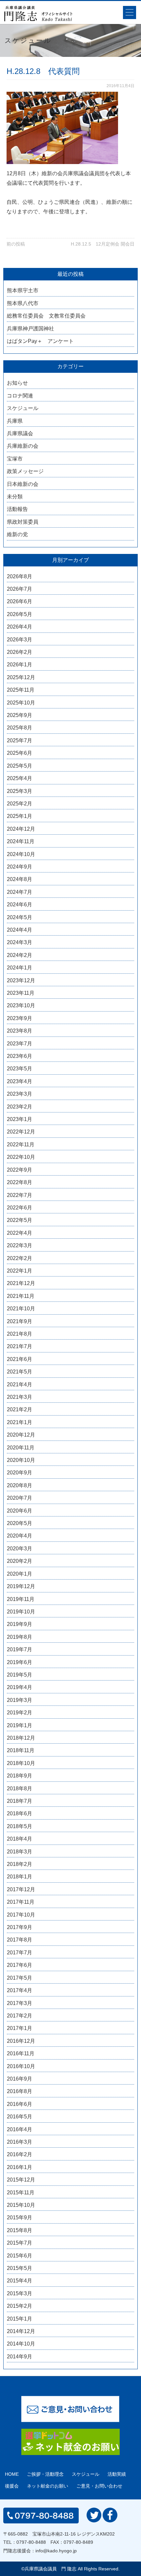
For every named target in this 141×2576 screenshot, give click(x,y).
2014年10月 (21, 2344)
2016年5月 (20, 2117)
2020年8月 (20, 1485)
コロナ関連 (20, 396)
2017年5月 (20, 1978)
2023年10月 (21, 1005)
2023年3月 (20, 1094)
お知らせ (17, 383)
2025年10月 (21, 703)
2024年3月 (20, 942)
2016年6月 (20, 2104)
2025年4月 (20, 778)
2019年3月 (20, 1700)
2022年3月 (20, 1245)
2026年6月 (20, 601)
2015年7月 (20, 2243)
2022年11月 (21, 1145)
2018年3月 (20, 1852)
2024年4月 (20, 930)
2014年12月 (21, 2331)
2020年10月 (21, 1460)
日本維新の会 (23, 484)
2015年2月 (20, 2306)
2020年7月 (20, 1498)
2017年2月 (20, 2016)
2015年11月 (21, 2193)
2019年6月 (20, 1662)
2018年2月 (20, 1864)
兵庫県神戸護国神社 (30, 329)
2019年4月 (20, 1687)
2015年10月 (21, 2205)
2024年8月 (20, 879)
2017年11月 (21, 1902)
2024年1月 (20, 968)
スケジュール (23, 408)
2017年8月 (20, 1940)
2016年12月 (21, 2041)
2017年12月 (21, 1889)
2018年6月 (20, 1813)
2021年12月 (21, 1283)
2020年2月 (20, 1561)
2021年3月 (20, 1397)
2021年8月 (20, 1334)
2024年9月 (20, 867)
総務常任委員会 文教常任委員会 (46, 316)
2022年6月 (20, 1208)
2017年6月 (20, 1965)
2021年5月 (20, 1372)
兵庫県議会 (20, 433)
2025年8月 (20, 728)
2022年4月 (20, 1233)
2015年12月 (21, 2180)
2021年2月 (20, 1409)
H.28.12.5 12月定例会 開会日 (103, 244)
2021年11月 (21, 1296)
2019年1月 (20, 1725)
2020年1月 (20, 1574)
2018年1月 (20, 1877)
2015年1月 (20, 2319)
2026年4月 (20, 627)
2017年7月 (20, 1953)
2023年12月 (21, 980)
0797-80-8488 (31, 2542)
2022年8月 (20, 1182)
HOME (12, 2474)
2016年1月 (20, 2167)
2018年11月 (21, 1750)
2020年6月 (20, 1511)
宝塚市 (15, 459)
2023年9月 (20, 1018)
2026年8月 (20, 576)
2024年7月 (20, 892)
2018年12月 (21, 1738)
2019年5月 (20, 1675)
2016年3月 (20, 2142)
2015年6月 (20, 2256)
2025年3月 (20, 791)
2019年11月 (21, 1599)
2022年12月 (21, 1132)
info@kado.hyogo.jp (56, 2551)
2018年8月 (20, 1789)
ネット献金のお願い (48, 2486)
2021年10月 (21, 1309)
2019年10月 (21, 1612)
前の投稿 (16, 244)
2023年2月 (20, 1107)
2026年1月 (20, 665)
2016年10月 (21, 2066)
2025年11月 (21, 690)
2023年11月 (21, 993)
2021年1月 (20, 1422)
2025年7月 (20, 740)
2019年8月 (20, 1637)
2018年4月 (20, 1839)
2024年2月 (20, 955)
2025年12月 (21, 677)
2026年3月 (20, 640)
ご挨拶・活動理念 (45, 2474)
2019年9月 (20, 1624)
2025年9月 (20, 715)
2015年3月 (20, 2293)
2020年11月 (21, 1448)
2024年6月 (20, 905)
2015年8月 (20, 2230)
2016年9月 (20, 2079)
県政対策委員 (23, 522)
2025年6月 (20, 753)
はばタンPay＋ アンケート (40, 341)
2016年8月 (20, 2091)
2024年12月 (21, 829)
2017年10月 (21, 1915)
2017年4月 (20, 1990)
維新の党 (17, 534)
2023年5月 (20, 1069)
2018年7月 (20, 1801)
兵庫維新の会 (23, 446)
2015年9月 (20, 2218)
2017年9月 (20, 1927)
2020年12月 (21, 1435)
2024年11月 (21, 841)
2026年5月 (20, 614)
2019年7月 (20, 1649)
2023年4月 (20, 1081)
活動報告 (17, 509)
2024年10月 (21, 854)
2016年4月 (20, 2129)
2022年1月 (20, 1271)
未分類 (15, 497)
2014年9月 (20, 2357)
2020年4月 (20, 1536)
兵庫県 (15, 421)
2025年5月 (20, 766)
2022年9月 (20, 1170)
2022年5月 (20, 1220)
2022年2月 (20, 1258)
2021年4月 (20, 1384)
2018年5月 (20, 1826)
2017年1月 (20, 2028)
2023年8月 (20, 1031)
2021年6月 (20, 1359)
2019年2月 (20, 1713)
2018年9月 (20, 1776)
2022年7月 (20, 1195)
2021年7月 (20, 1346)
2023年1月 (20, 1119)
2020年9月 (20, 1473)
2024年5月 (20, 917)
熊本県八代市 (23, 303)
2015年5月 (20, 2268)
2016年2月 (20, 2154)
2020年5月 (20, 1523)
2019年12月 (21, 1586)
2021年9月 (20, 1321)
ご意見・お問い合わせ (99, 2486)
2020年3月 (20, 1549)
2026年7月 (20, 589)
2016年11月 (21, 2053)
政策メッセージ (25, 471)
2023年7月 (20, 1044)
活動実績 (117, 2474)
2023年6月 (20, 1056)
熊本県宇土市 (23, 290)
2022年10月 (21, 1157)
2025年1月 (20, 816)
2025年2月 (20, 804)
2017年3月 (20, 2003)
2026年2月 (20, 652)
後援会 (12, 2486)
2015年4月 (20, 2281)
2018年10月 (21, 1763)
